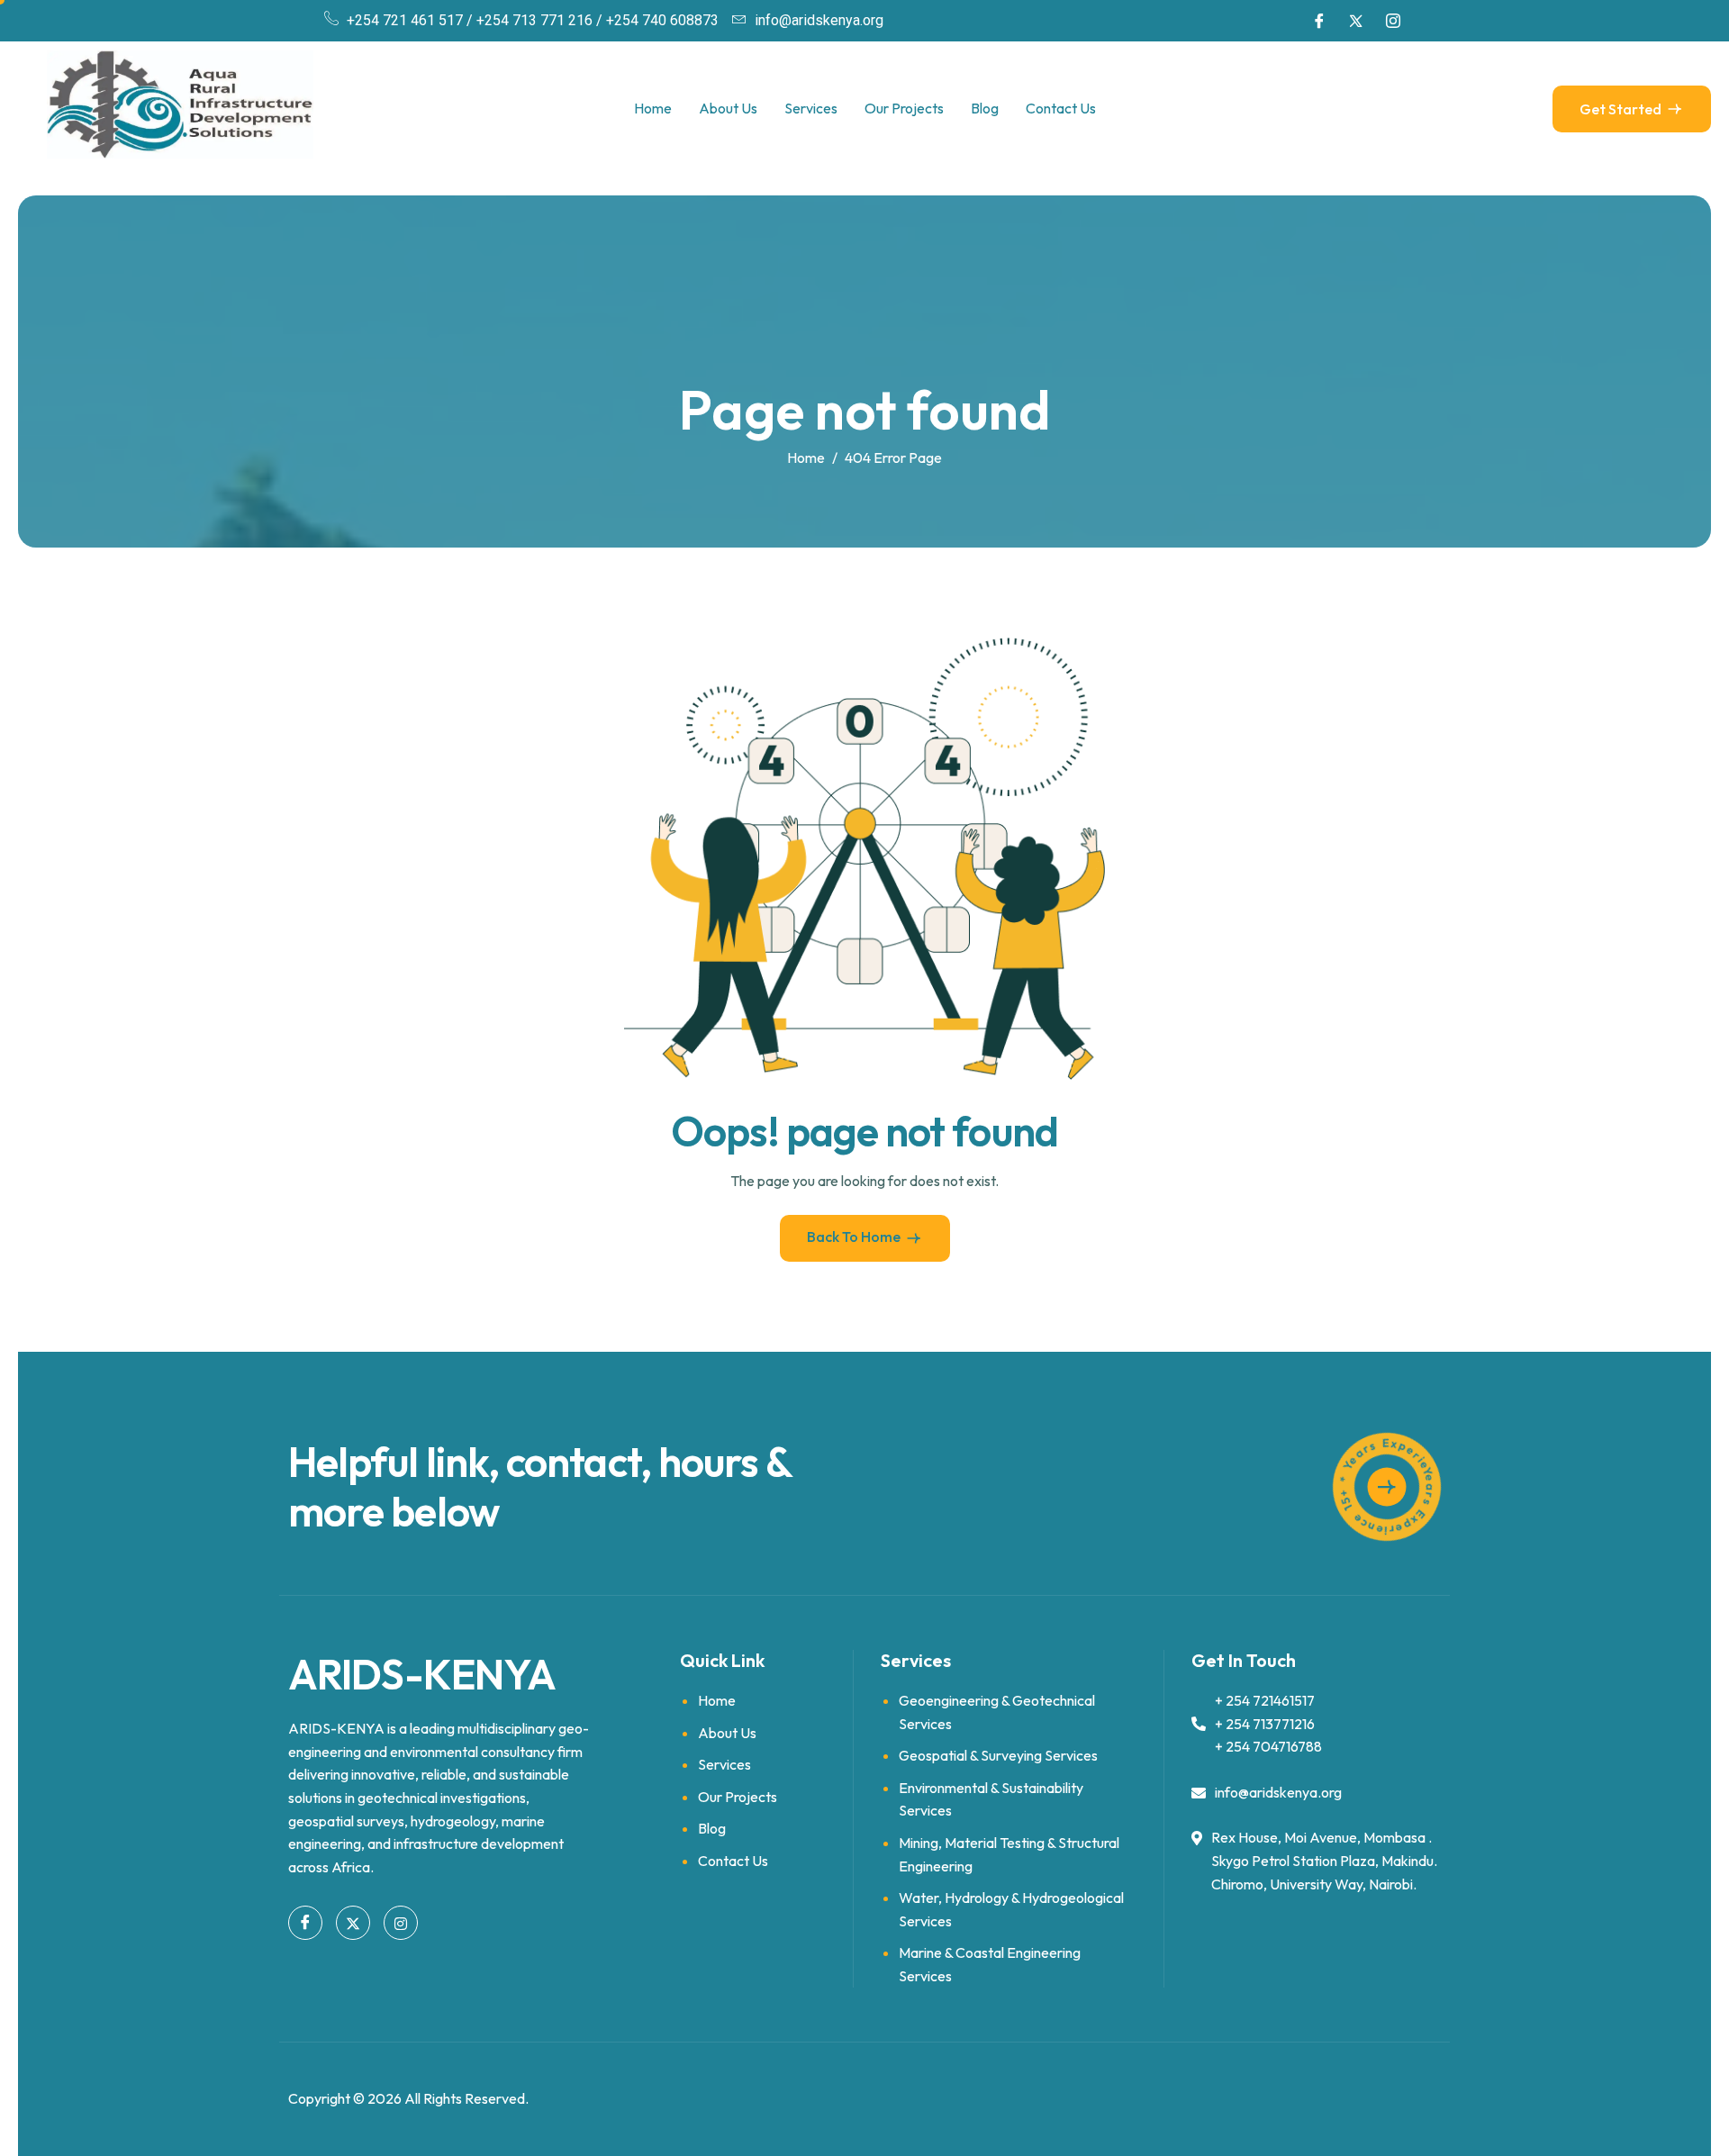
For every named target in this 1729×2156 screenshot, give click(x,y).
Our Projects (904, 108)
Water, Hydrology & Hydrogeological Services (1011, 1909)
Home (653, 108)
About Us (728, 108)
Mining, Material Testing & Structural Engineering (1009, 1854)
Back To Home (854, 1237)
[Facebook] (1319, 21)
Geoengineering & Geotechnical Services (997, 1712)
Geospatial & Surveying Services (998, 1755)
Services (811, 108)
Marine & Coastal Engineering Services (990, 1964)
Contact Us (1061, 108)
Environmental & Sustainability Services (991, 1799)
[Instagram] (1393, 21)
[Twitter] (1356, 21)
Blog (985, 108)
